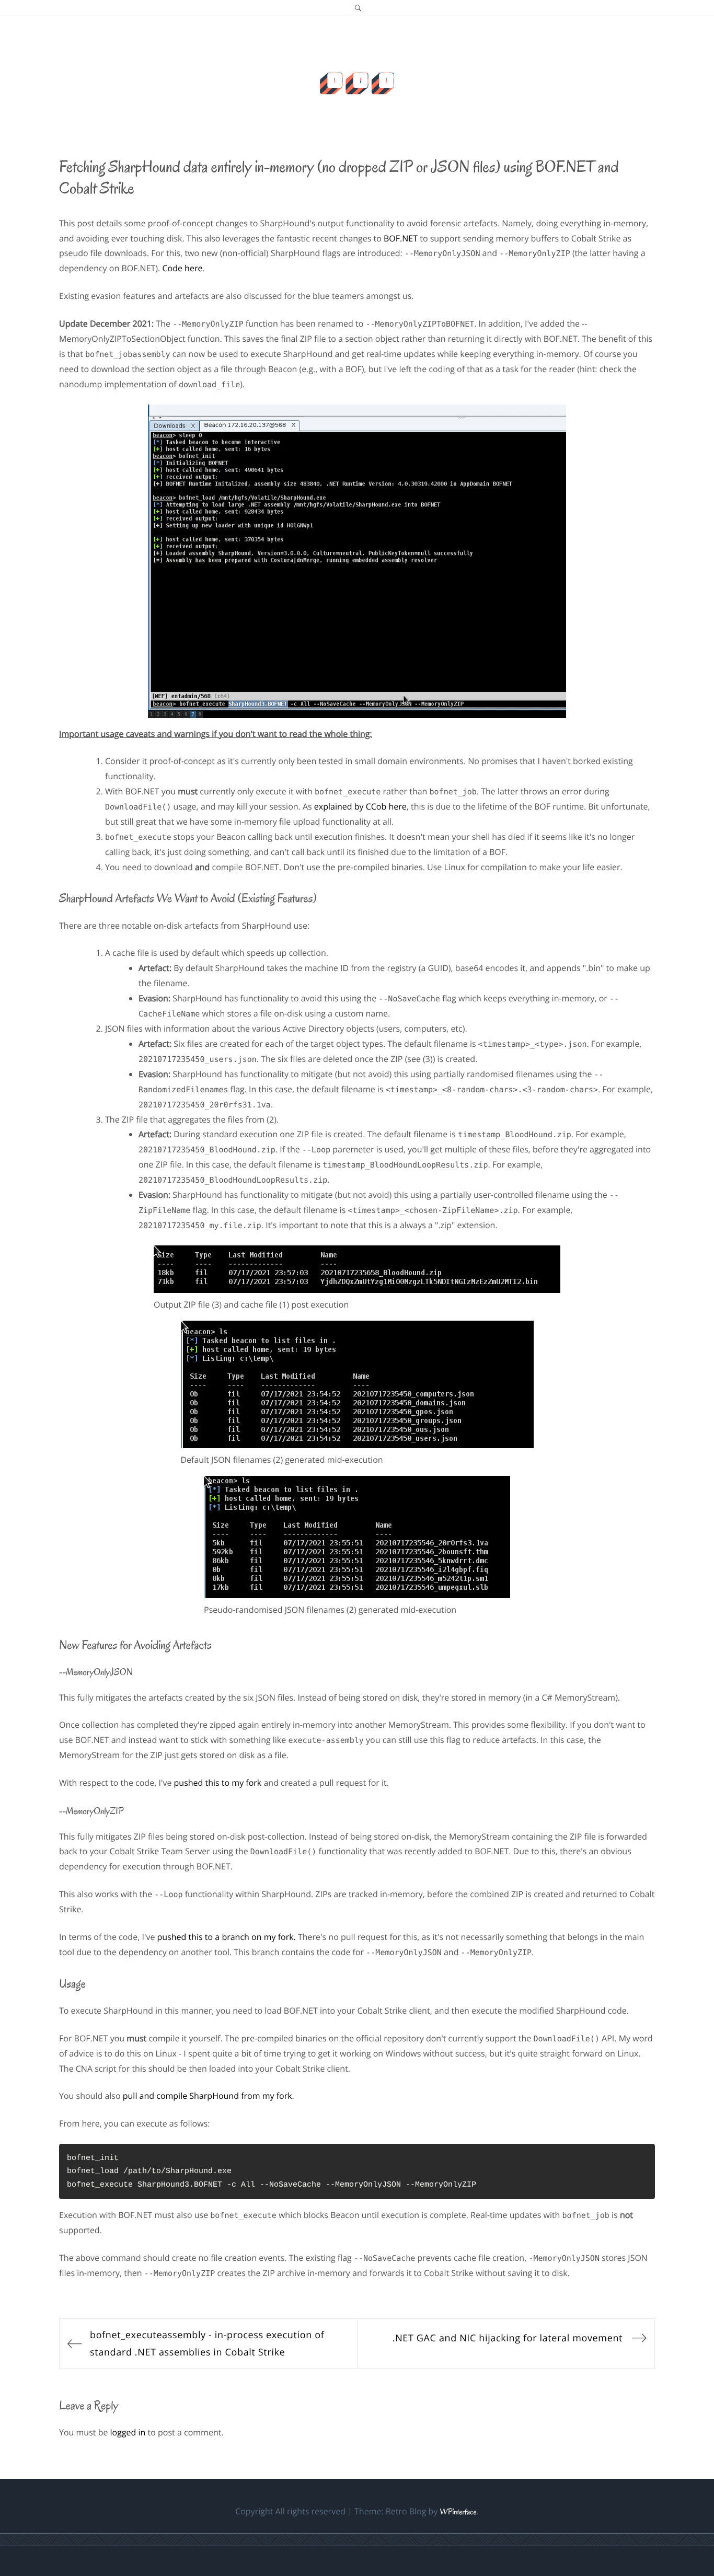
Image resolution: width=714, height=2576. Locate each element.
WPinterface (458, 2512)
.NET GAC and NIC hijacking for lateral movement (508, 2338)
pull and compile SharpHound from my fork (208, 2096)
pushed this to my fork (218, 1783)
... (357, 69)
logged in (128, 2432)
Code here (182, 268)
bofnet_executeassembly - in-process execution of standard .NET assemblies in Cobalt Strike (207, 2343)
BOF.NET (401, 238)
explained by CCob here (360, 806)
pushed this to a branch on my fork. (227, 1937)
